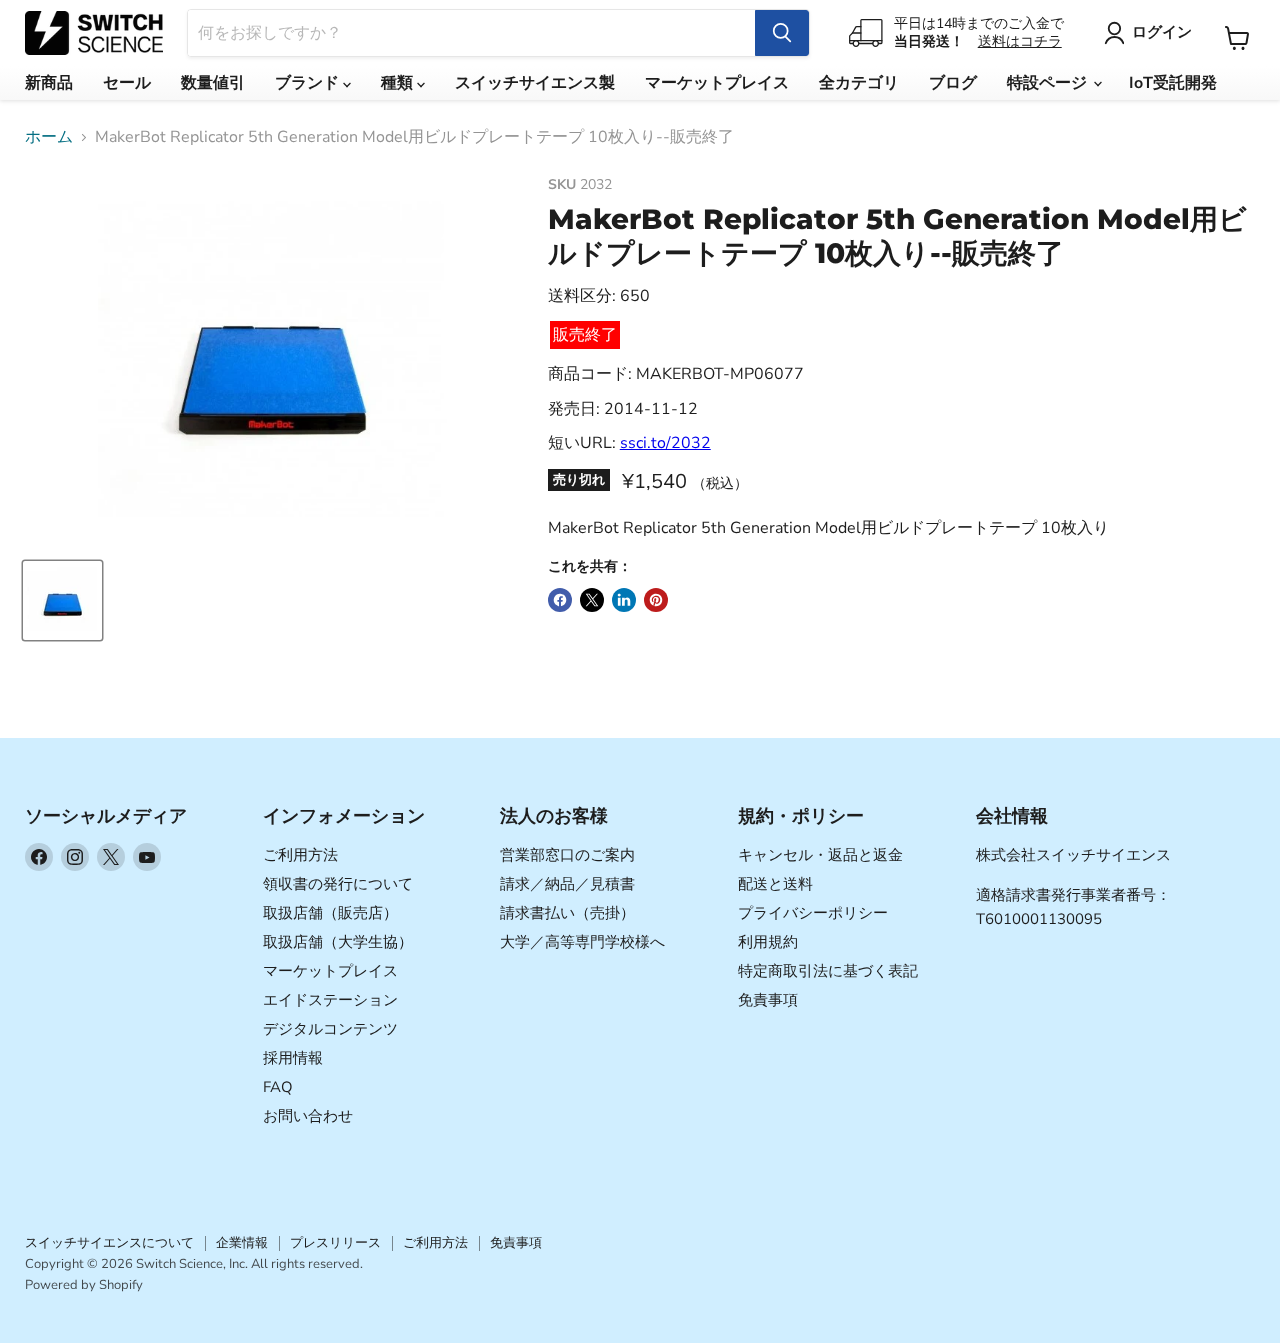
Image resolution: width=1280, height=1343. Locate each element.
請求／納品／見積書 (567, 884)
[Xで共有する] (592, 600)
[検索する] (782, 33)
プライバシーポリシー (813, 913)
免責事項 (768, 1000)
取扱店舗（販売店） (330, 913)
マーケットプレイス (717, 83)
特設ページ (1049, 83)
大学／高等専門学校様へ (582, 942)
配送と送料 (775, 884)
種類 (399, 83)
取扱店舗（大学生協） (338, 942)
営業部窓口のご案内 (567, 855)
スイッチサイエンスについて (109, 1243)
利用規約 (768, 942)
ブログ (953, 83)
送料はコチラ (1020, 41)
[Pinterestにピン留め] (656, 600)
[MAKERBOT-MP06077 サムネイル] (62, 600)
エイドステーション (330, 1000)
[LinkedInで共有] (624, 600)
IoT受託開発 (1173, 83)
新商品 (49, 83)
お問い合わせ (308, 1116)
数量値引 (213, 83)
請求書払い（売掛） (567, 913)
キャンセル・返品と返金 (820, 855)
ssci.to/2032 (665, 443)
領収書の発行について (338, 884)
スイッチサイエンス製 (535, 83)
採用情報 (293, 1058)
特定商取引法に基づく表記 (828, 971)
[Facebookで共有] (560, 600)
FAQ (278, 1087)
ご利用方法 (300, 855)
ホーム (49, 137)
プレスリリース (335, 1243)
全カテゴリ (859, 83)
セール (127, 83)
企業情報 (242, 1243)
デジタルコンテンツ (330, 1029)
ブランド (309, 83)
